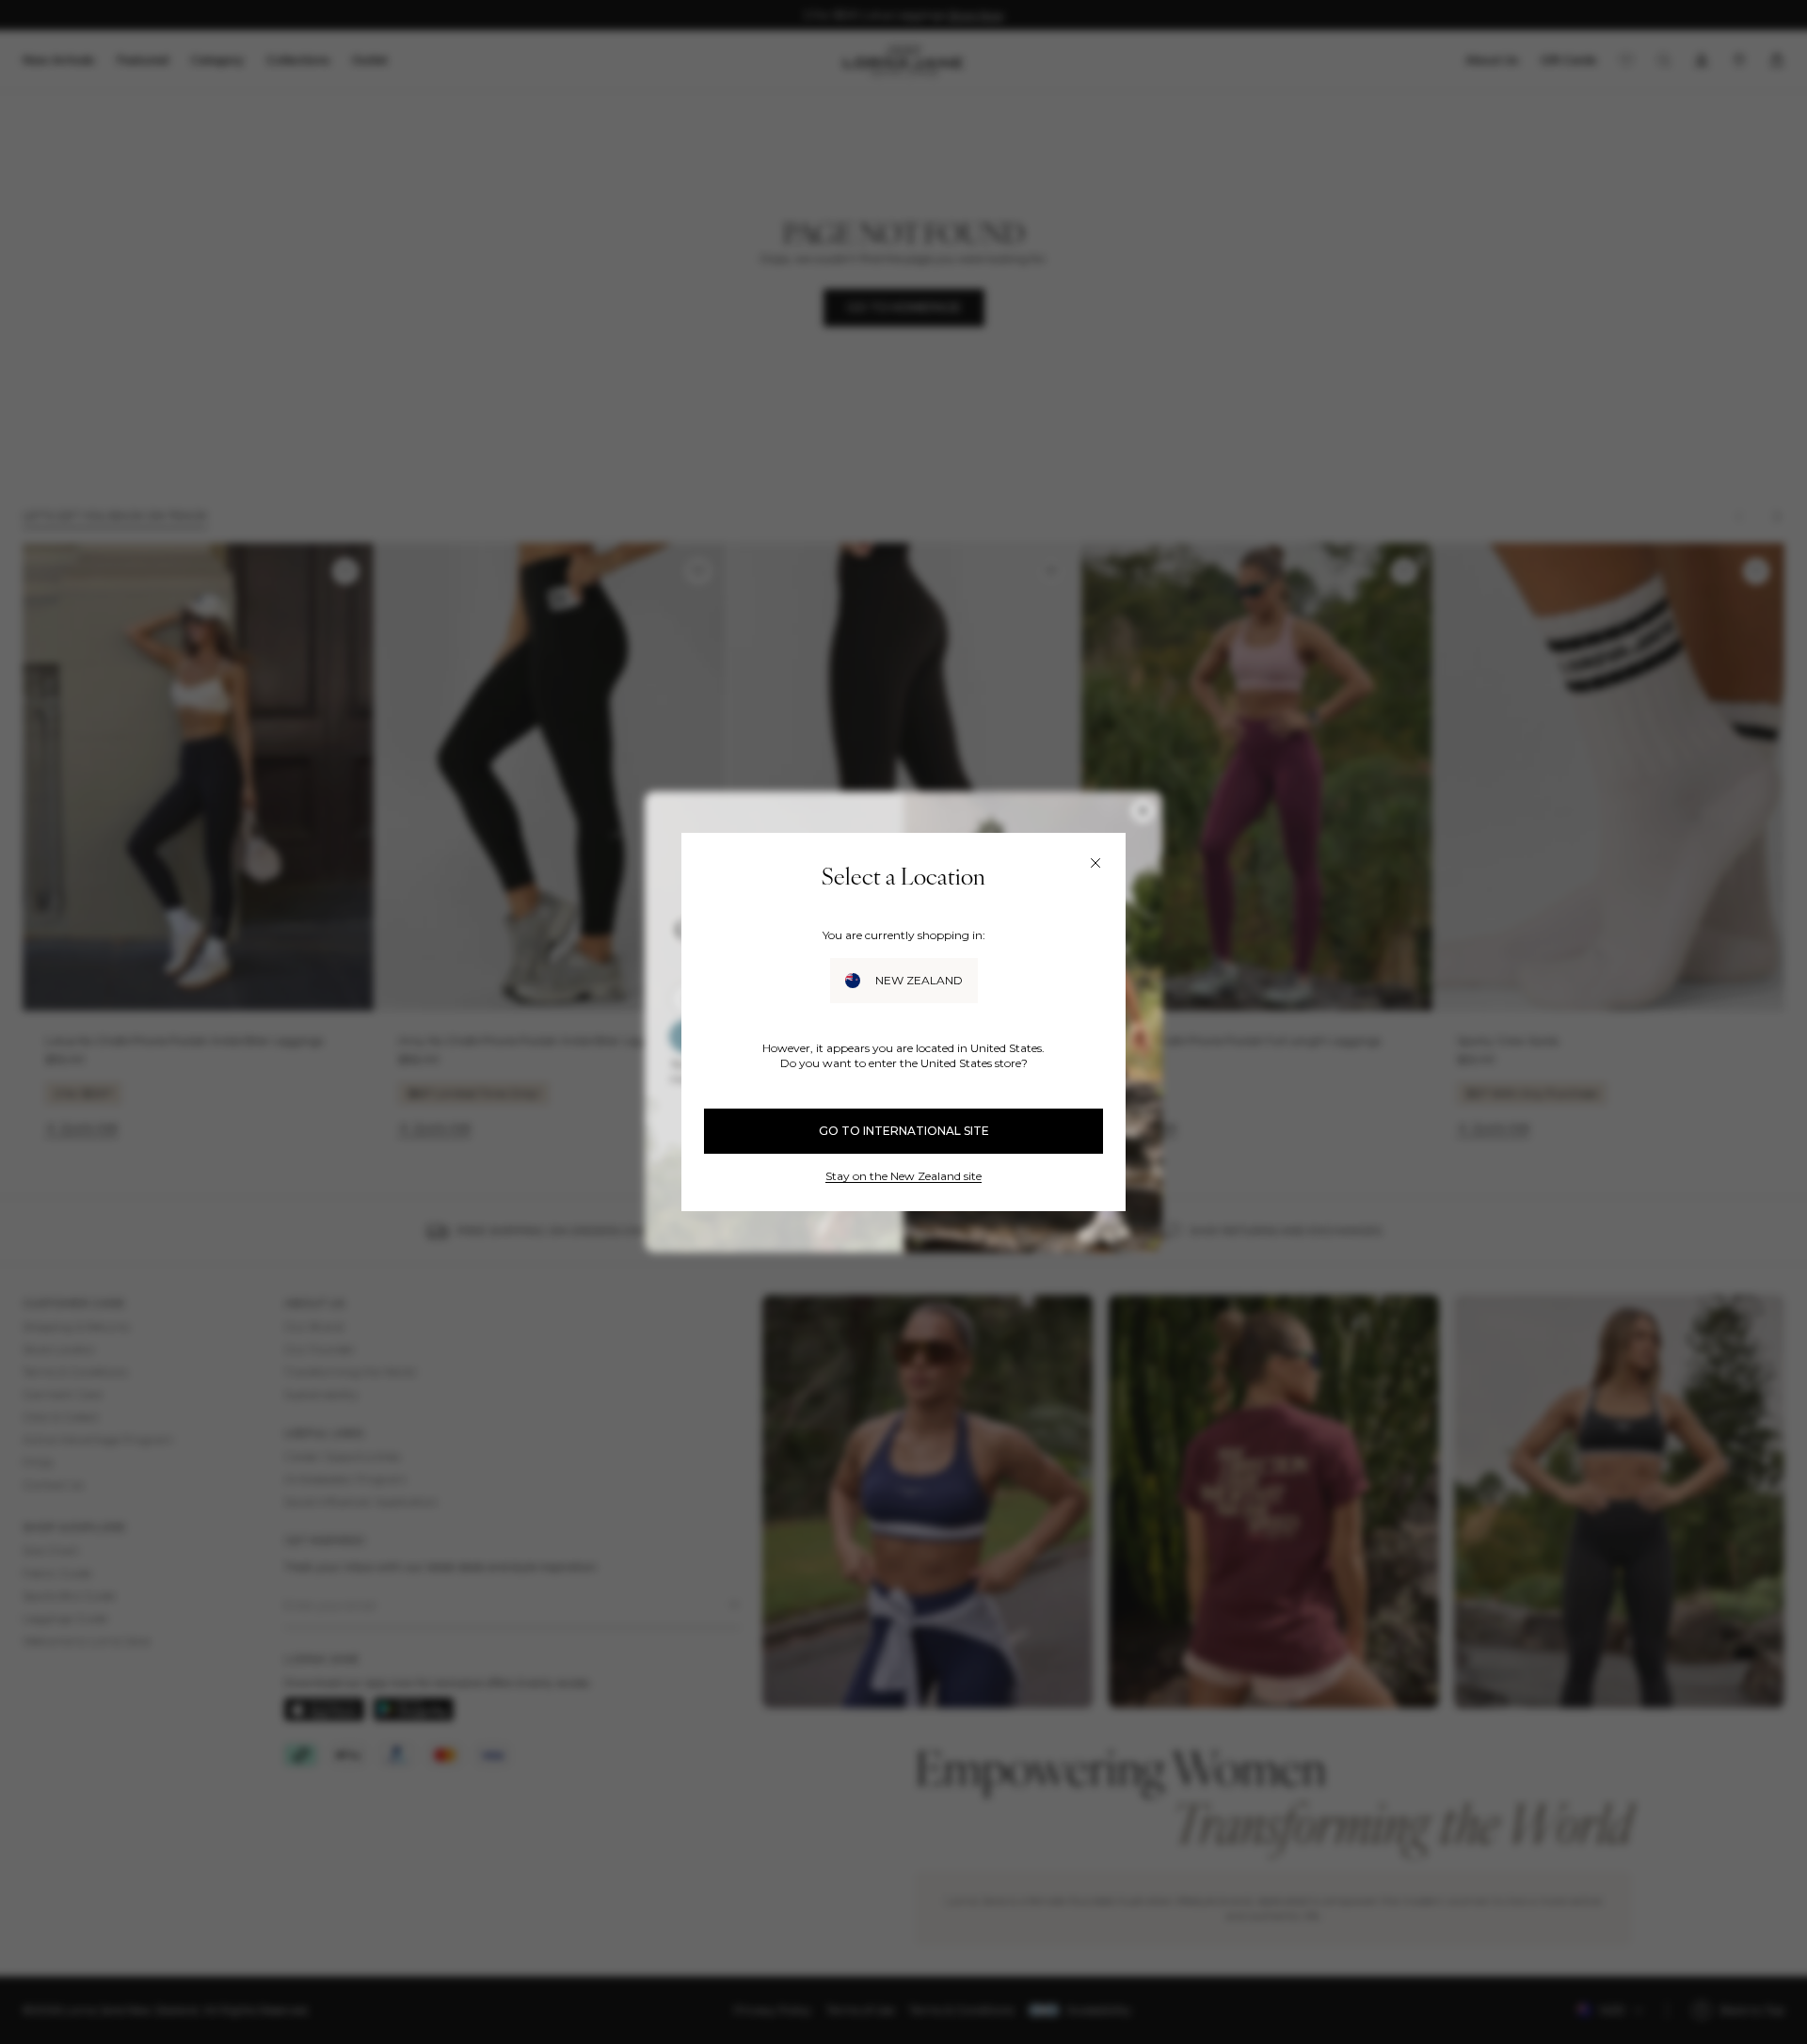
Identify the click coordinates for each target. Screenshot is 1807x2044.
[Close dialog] (1095, 863)
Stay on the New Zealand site (903, 1176)
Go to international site (904, 1131)
